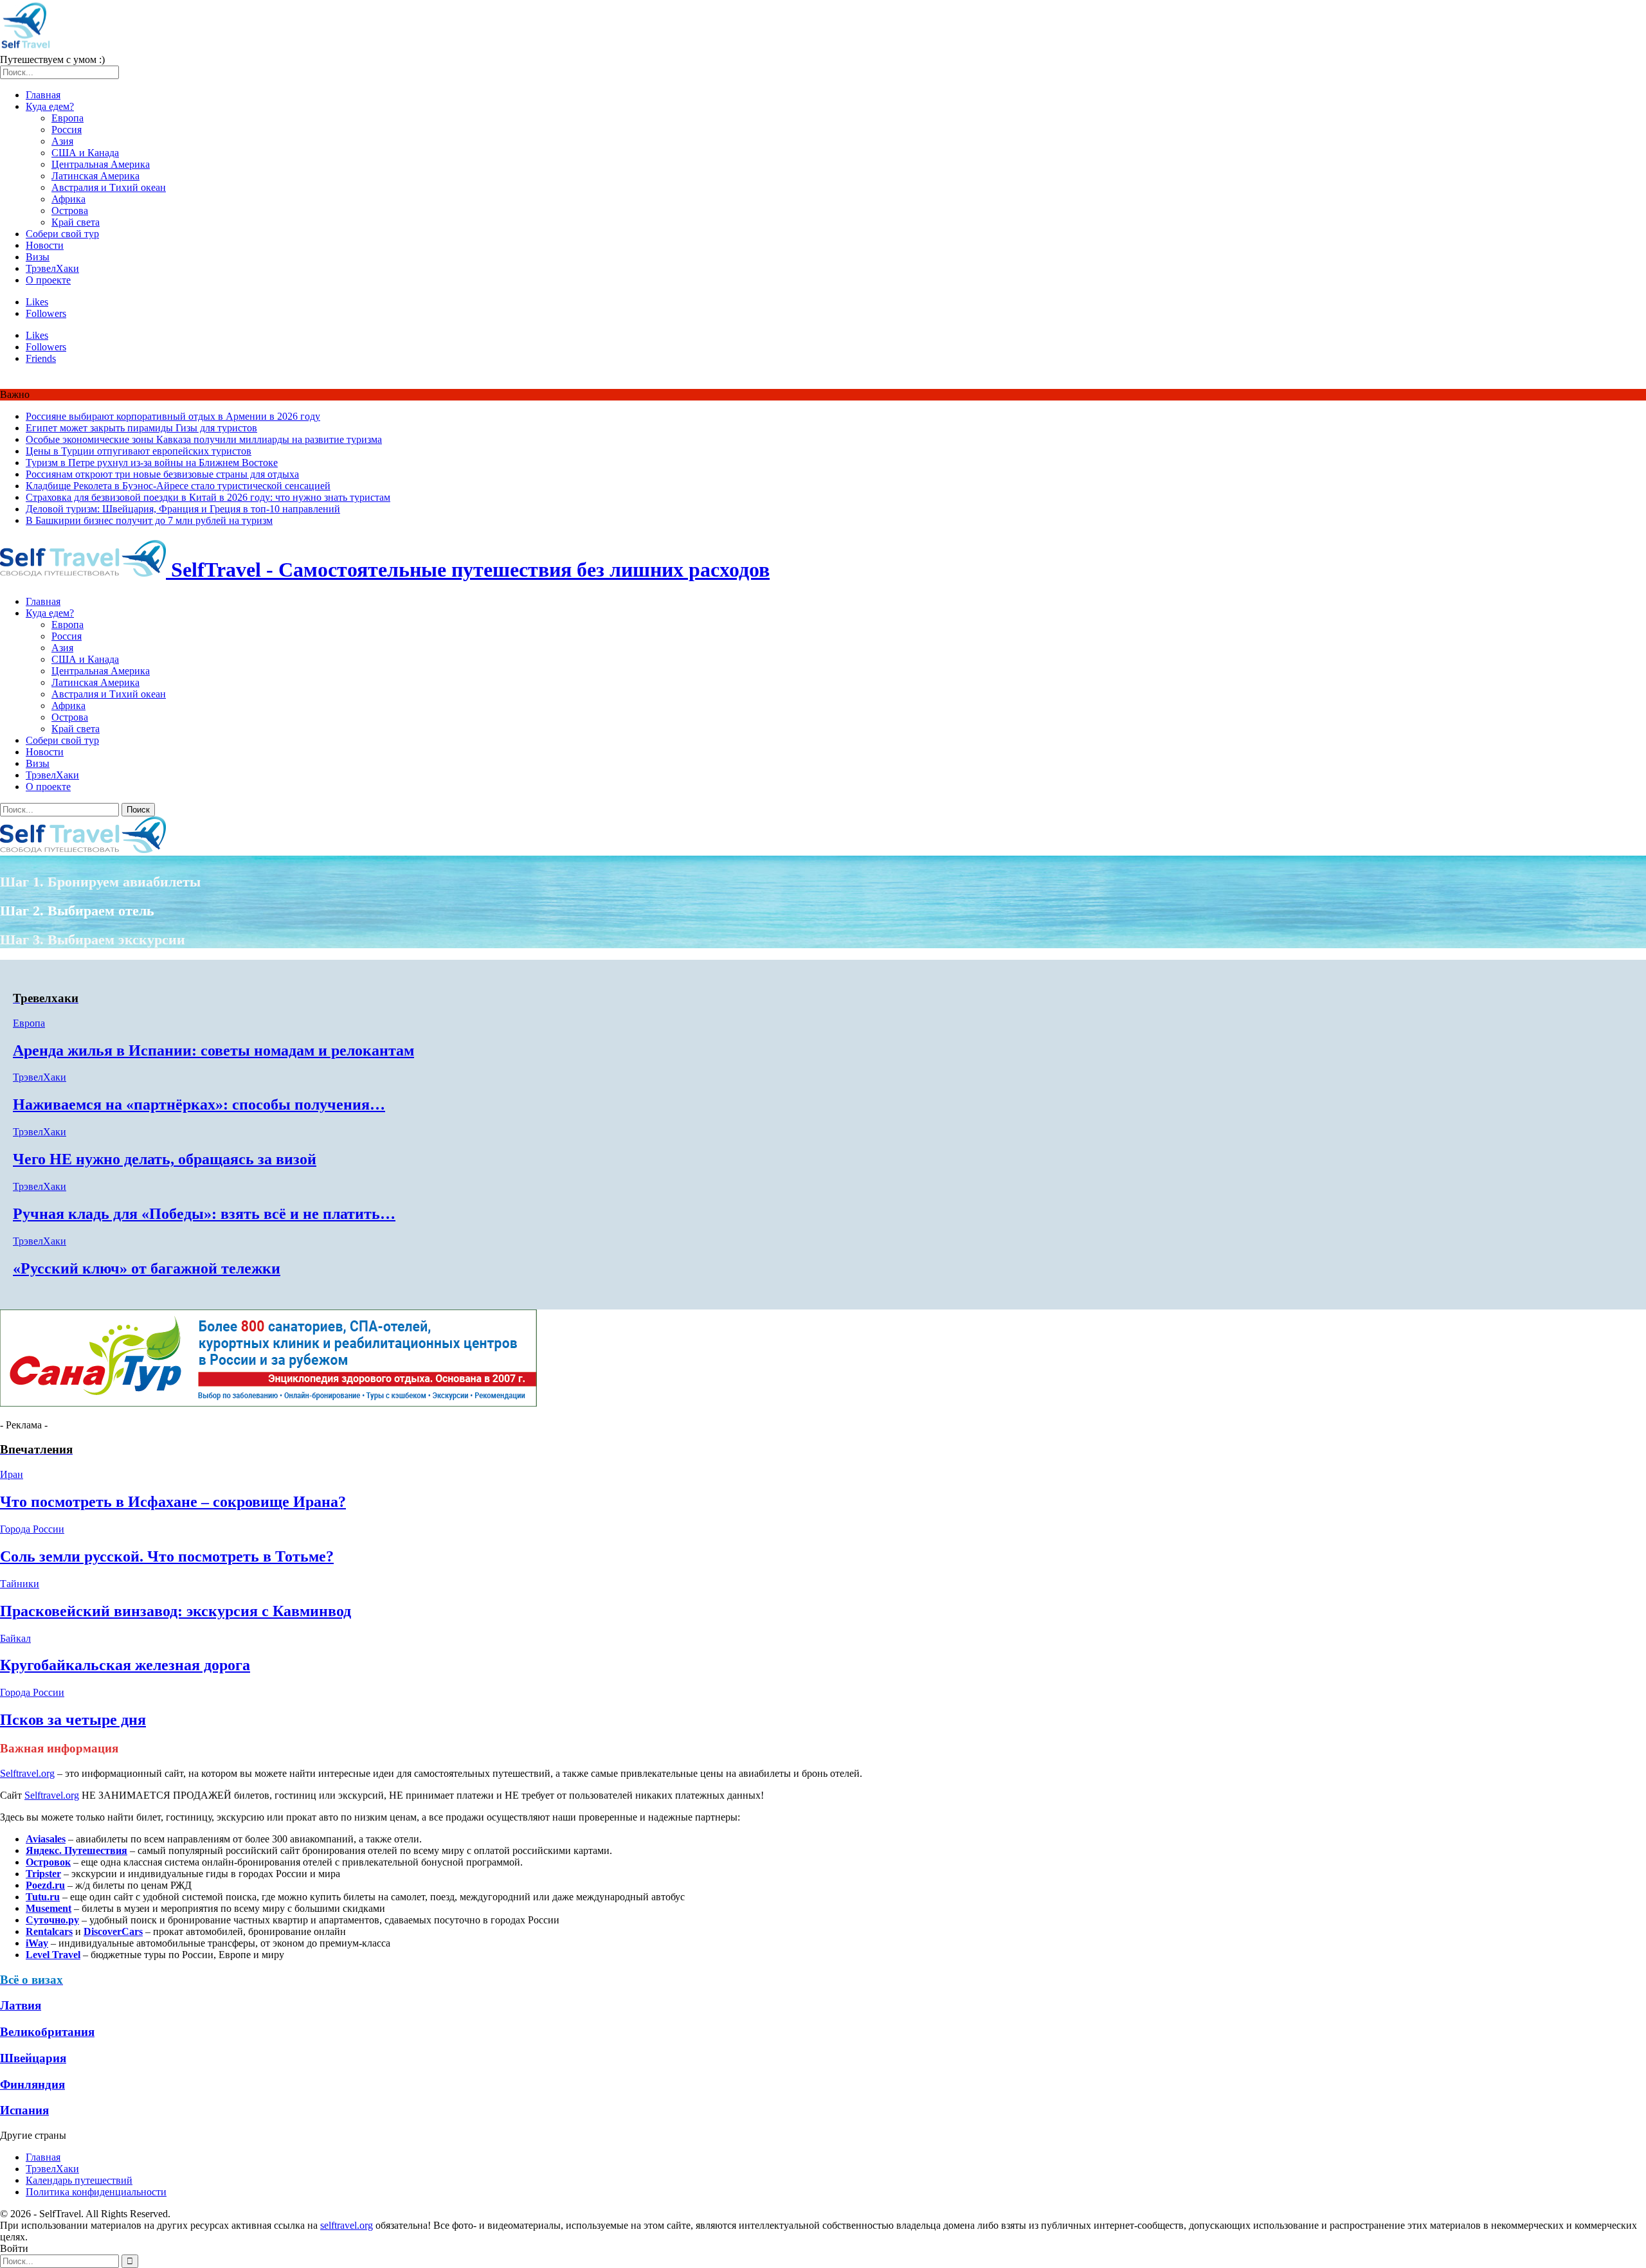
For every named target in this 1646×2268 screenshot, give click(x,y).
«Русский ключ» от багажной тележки (147, 1268)
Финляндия (32, 2084)
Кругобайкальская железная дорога (125, 1665)
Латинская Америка (95, 176)
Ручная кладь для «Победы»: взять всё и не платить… (204, 1214)
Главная (43, 95)
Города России (32, 1529)
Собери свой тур (62, 234)
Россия (67, 130)
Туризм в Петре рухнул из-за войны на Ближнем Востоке (152, 463)
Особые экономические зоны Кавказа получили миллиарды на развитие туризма (204, 439)
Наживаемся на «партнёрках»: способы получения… (199, 1104)
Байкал (15, 1638)
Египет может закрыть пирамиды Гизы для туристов (141, 428)
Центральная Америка (101, 164)
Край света (76, 222)
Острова (70, 211)
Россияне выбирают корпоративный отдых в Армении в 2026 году (173, 416)
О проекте (48, 280)
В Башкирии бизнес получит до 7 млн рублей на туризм (149, 520)
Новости (45, 245)
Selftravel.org (27, 1773)
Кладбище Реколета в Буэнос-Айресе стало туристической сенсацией (178, 486)
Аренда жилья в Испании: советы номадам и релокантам (213, 1050)
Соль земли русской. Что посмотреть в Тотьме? (167, 1556)
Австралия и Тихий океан (109, 187)
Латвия (21, 2005)
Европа (68, 118)
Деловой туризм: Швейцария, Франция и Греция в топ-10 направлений (183, 509)
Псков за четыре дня (73, 1720)
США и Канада (85, 153)
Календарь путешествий (79, 2180)
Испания (24, 2110)
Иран (12, 1474)
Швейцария (33, 2058)
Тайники (20, 1584)
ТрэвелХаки (52, 268)
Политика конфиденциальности (96, 2192)
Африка (68, 199)
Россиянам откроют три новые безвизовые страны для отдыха (162, 474)
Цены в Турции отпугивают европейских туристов (139, 451)
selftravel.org (347, 2225)
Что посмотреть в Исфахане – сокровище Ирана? (173, 1502)
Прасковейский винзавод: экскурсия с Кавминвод (176, 1611)
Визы (38, 257)
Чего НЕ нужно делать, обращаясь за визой (165, 1159)
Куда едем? (50, 106)
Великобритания (47, 2032)
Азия (62, 141)
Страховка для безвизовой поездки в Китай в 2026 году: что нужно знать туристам (208, 497)
